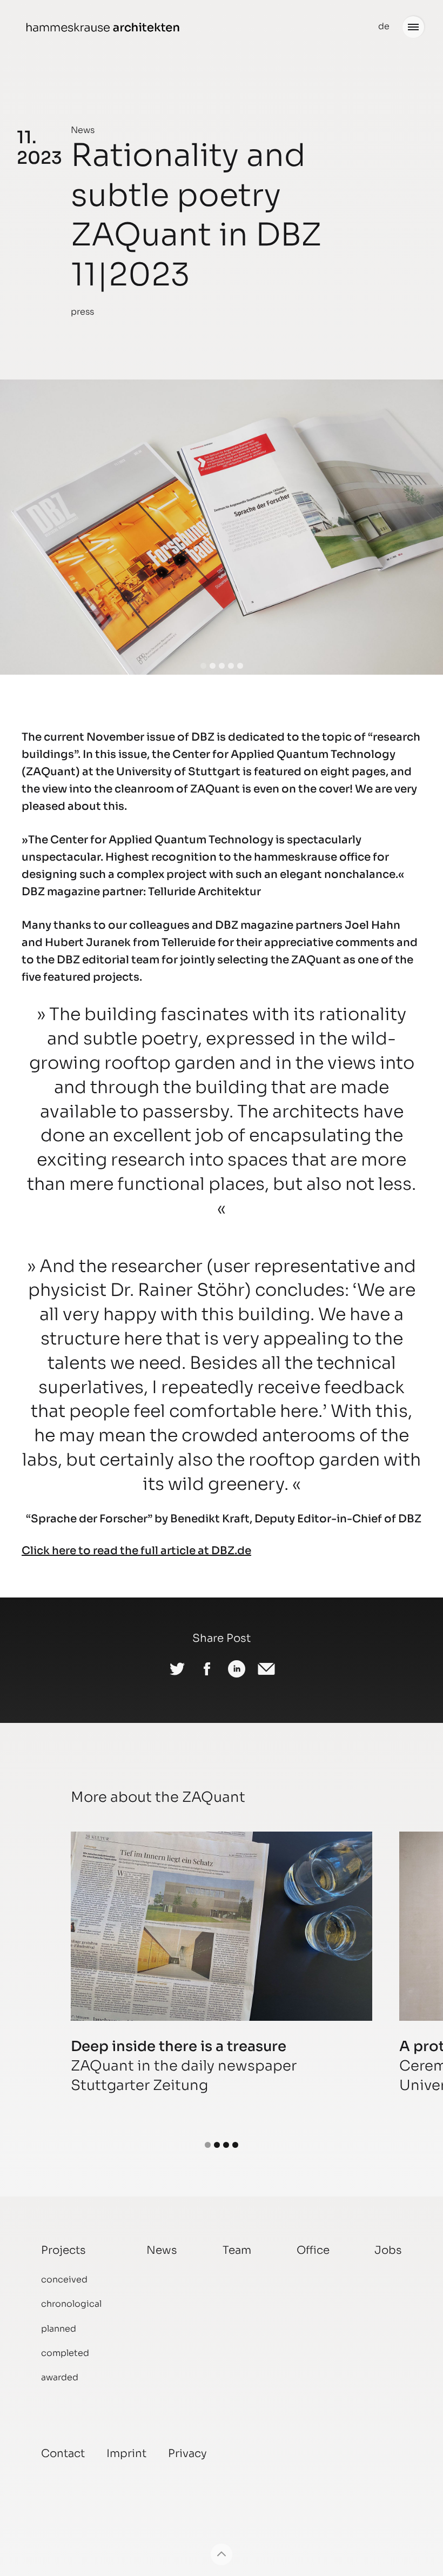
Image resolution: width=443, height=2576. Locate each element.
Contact (63, 2454)
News (83, 130)
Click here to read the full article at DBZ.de (136, 1551)
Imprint (126, 2454)
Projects (63, 2250)
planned (59, 2329)
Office (313, 2250)
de (384, 26)
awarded (60, 2377)
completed (65, 2353)
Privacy (187, 2454)
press (82, 312)
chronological (71, 2304)
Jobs (388, 2250)
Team (237, 2250)
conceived (64, 2279)
